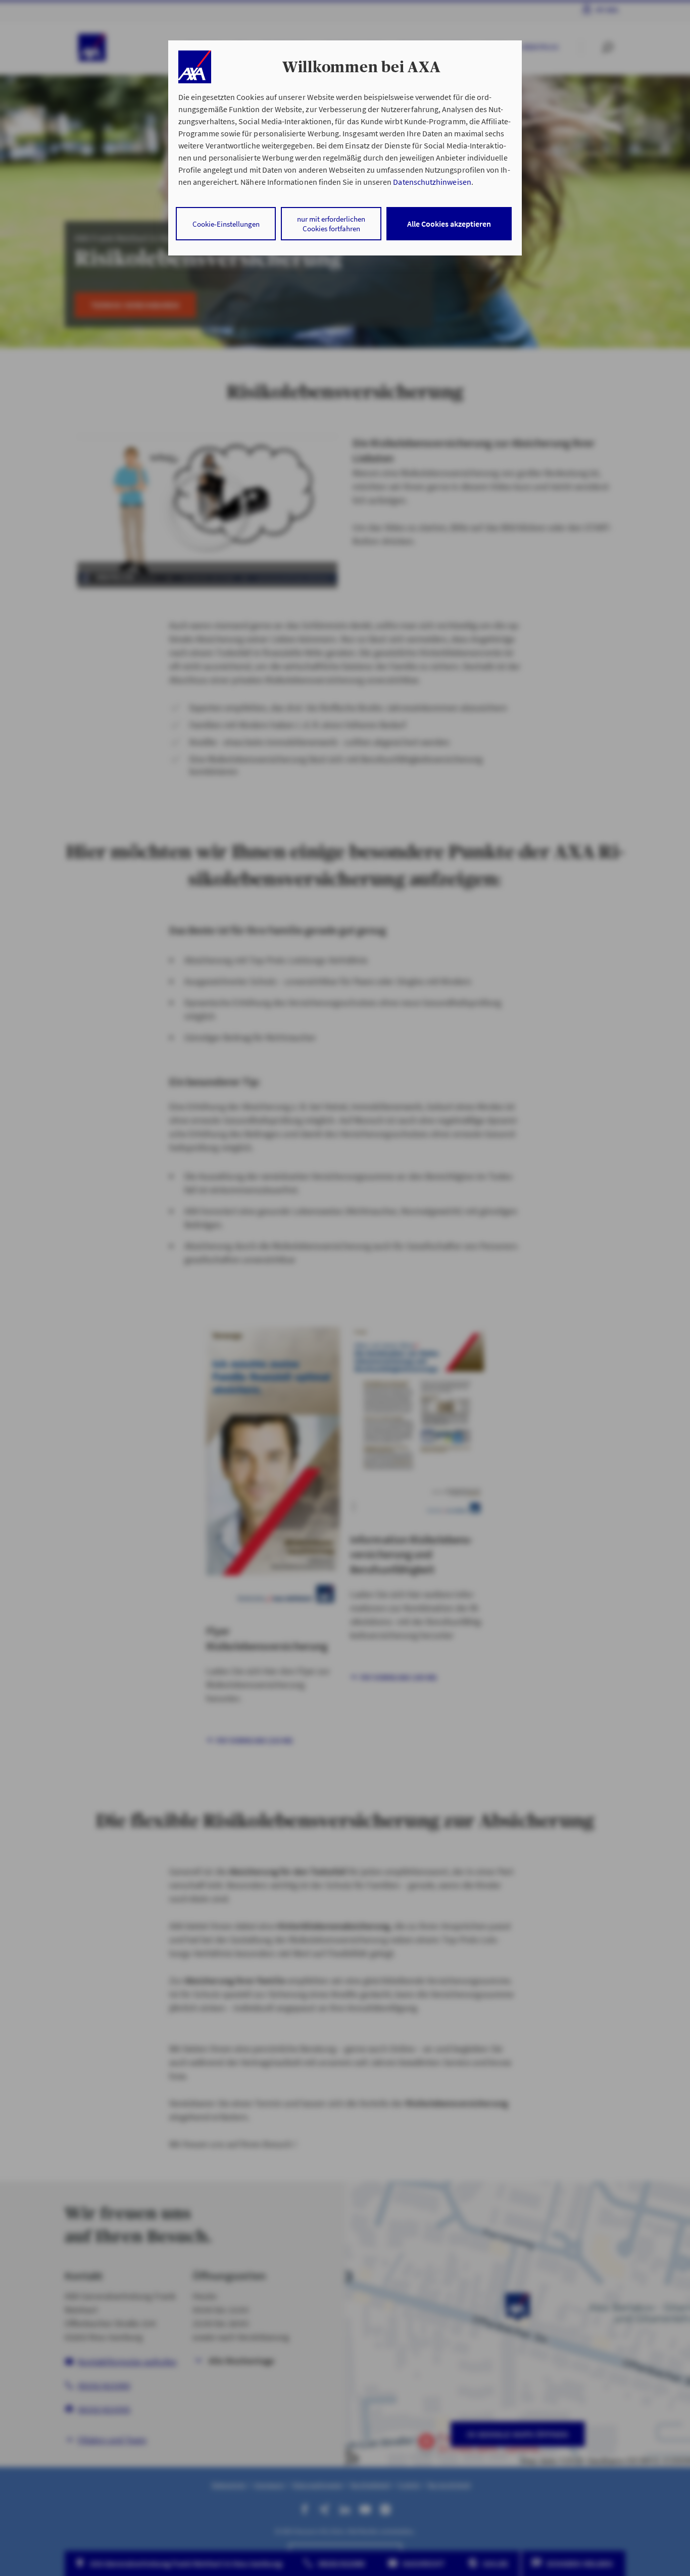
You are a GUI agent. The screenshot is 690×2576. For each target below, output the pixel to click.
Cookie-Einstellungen (226, 224)
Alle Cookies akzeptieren (449, 224)
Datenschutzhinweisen (432, 182)
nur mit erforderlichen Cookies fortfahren (331, 224)
